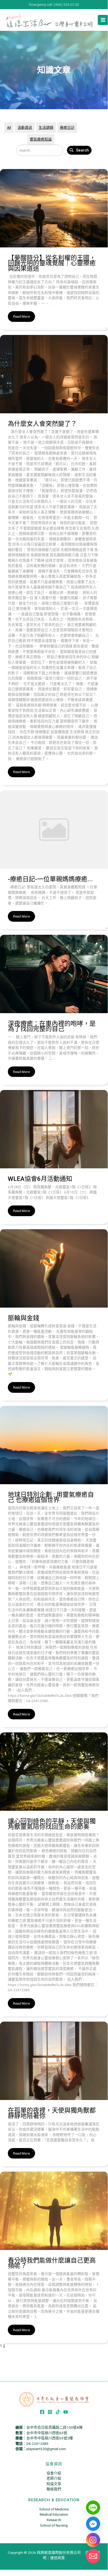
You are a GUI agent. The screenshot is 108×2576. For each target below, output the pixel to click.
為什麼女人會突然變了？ (42, 424)
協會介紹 (54, 2473)
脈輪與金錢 (24, 1318)
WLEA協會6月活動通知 (40, 1179)
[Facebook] (42, 2412)
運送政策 (58, 2558)
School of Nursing (54, 2525)
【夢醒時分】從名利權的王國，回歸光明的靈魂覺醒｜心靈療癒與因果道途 (52, 263)
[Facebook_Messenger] (93, 2524)
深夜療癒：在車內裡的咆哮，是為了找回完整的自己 (52, 1026)
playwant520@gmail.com (46, 2449)
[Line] (93, 2508)
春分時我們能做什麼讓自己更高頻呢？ (52, 2263)
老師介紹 (54, 2478)
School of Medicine (54, 2509)
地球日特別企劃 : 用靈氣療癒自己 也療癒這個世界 (51, 1497)
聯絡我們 (54, 2489)
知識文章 (54, 2484)
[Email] (93, 2556)
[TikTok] (58, 2412)
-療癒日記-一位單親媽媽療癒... (50, 879)
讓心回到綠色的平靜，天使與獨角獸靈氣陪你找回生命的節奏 (52, 1824)
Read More (21, 316)
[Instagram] (50, 2412)
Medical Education (54, 2514)
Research (54, 2520)
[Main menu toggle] (103, 20)
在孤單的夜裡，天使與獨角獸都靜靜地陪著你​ (52, 2113)
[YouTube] (66, 2412)
